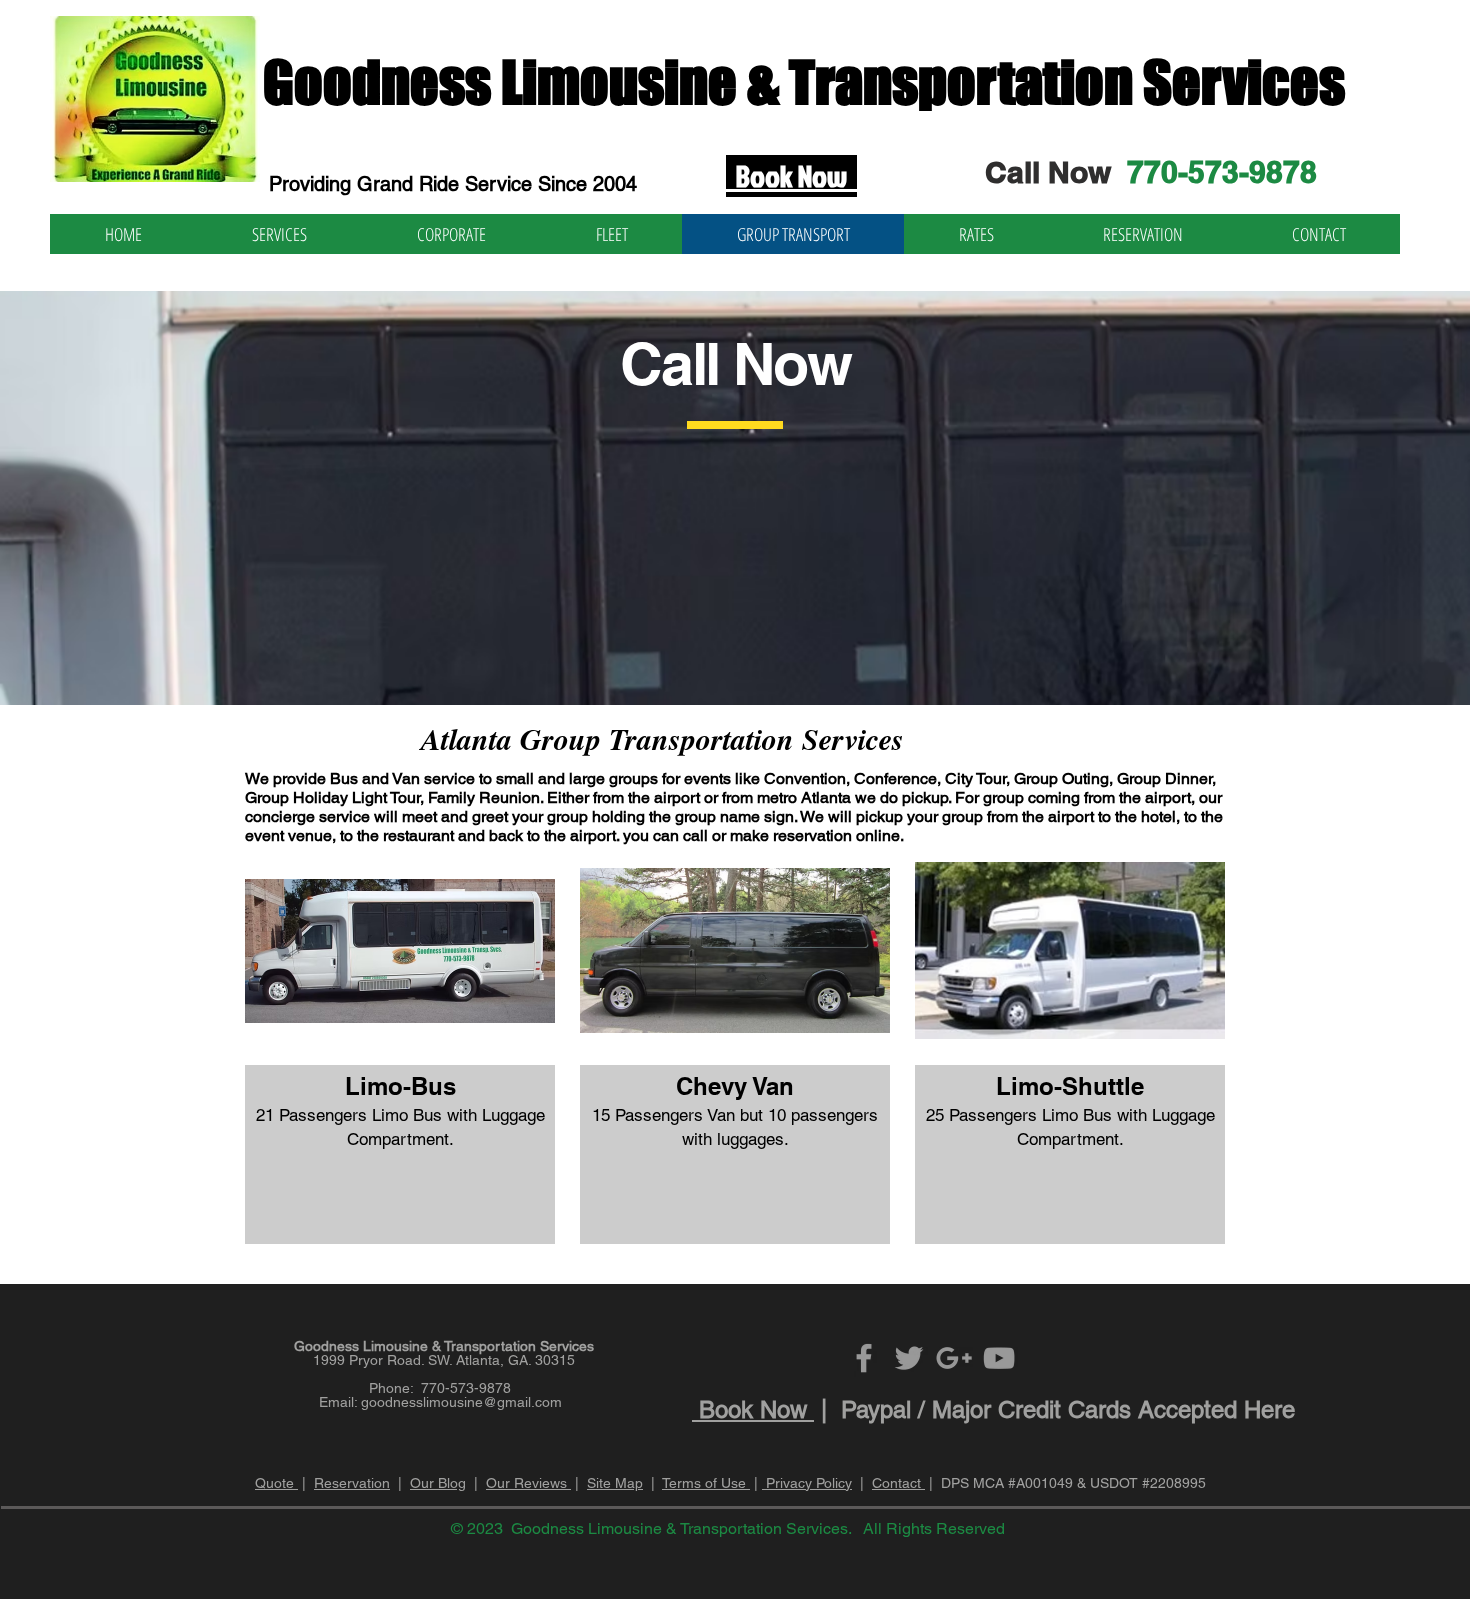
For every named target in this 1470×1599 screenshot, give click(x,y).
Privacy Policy (807, 1483)
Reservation (352, 1483)
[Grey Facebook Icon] (864, 1358)
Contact (898, 1483)
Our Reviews (528, 1483)
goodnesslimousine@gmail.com (461, 1402)
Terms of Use (706, 1483)
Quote (276, 1483)
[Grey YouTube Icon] (999, 1358)
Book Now (753, 1409)
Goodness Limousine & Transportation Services (804, 82)
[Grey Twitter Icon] (909, 1358)
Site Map (615, 1483)
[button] (400, 1047)
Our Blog (438, 1483)
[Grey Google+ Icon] (954, 1358)
